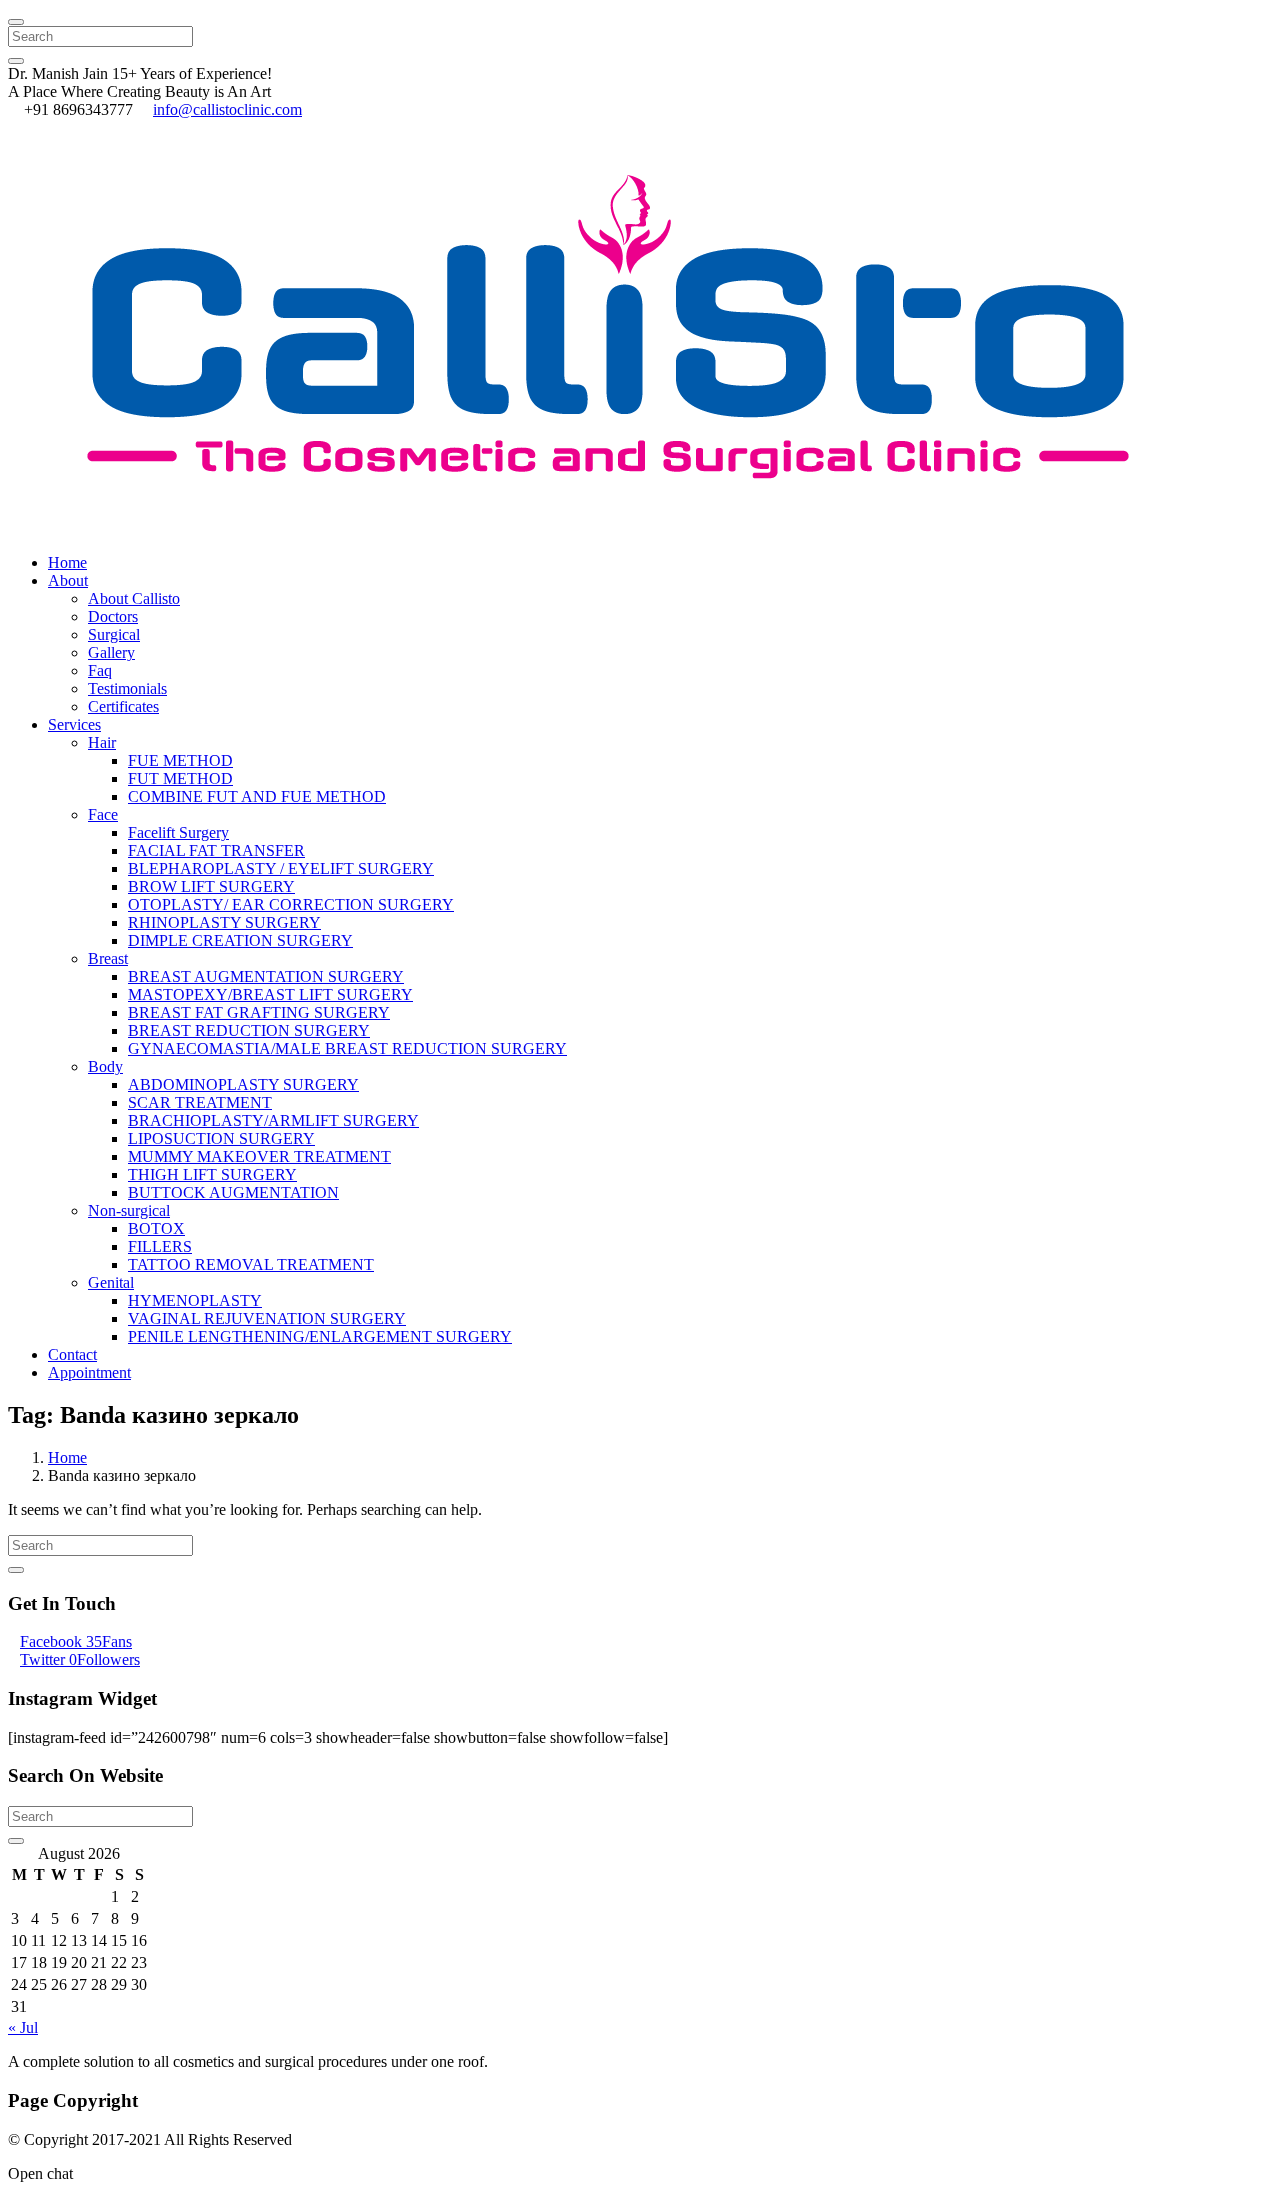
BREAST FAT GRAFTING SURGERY (259, 1012)
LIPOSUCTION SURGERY (221, 1138)
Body (105, 1066)
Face (103, 814)
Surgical (114, 634)
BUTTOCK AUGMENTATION (233, 1192)
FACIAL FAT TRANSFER (216, 850)
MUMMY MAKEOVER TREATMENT (259, 1156)
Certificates (123, 706)
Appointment (89, 1372)
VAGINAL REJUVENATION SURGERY (267, 1318)
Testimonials (127, 688)
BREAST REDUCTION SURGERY (249, 1030)
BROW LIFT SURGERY (211, 886)
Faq (100, 670)
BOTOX (156, 1228)
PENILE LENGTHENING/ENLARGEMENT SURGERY (320, 1336)
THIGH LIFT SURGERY (212, 1174)
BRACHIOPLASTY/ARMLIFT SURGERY (273, 1120)
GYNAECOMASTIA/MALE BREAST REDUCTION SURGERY (347, 1048)
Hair (102, 742)
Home (67, 562)
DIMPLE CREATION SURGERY (240, 940)
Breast (108, 958)
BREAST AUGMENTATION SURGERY (266, 976)
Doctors (113, 616)
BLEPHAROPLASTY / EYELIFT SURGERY (281, 868)
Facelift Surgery (178, 832)
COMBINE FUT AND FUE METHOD (257, 796)
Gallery (111, 652)
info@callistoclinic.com (227, 109)
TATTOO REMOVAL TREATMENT (251, 1264)
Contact (72, 1354)
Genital (111, 1282)
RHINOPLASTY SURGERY (224, 922)
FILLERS (160, 1246)
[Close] (16, 22)
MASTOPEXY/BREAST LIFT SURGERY (270, 994)
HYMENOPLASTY (195, 1300)
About (68, 580)
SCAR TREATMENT (200, 1102)
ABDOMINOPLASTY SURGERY (243, 1084)
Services (74, 724)
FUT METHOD (180, 778)
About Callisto (134, 598)
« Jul (23, 2027)
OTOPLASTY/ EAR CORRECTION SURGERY (291, 904)
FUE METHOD (180, 760)
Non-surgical (129, 1210)
